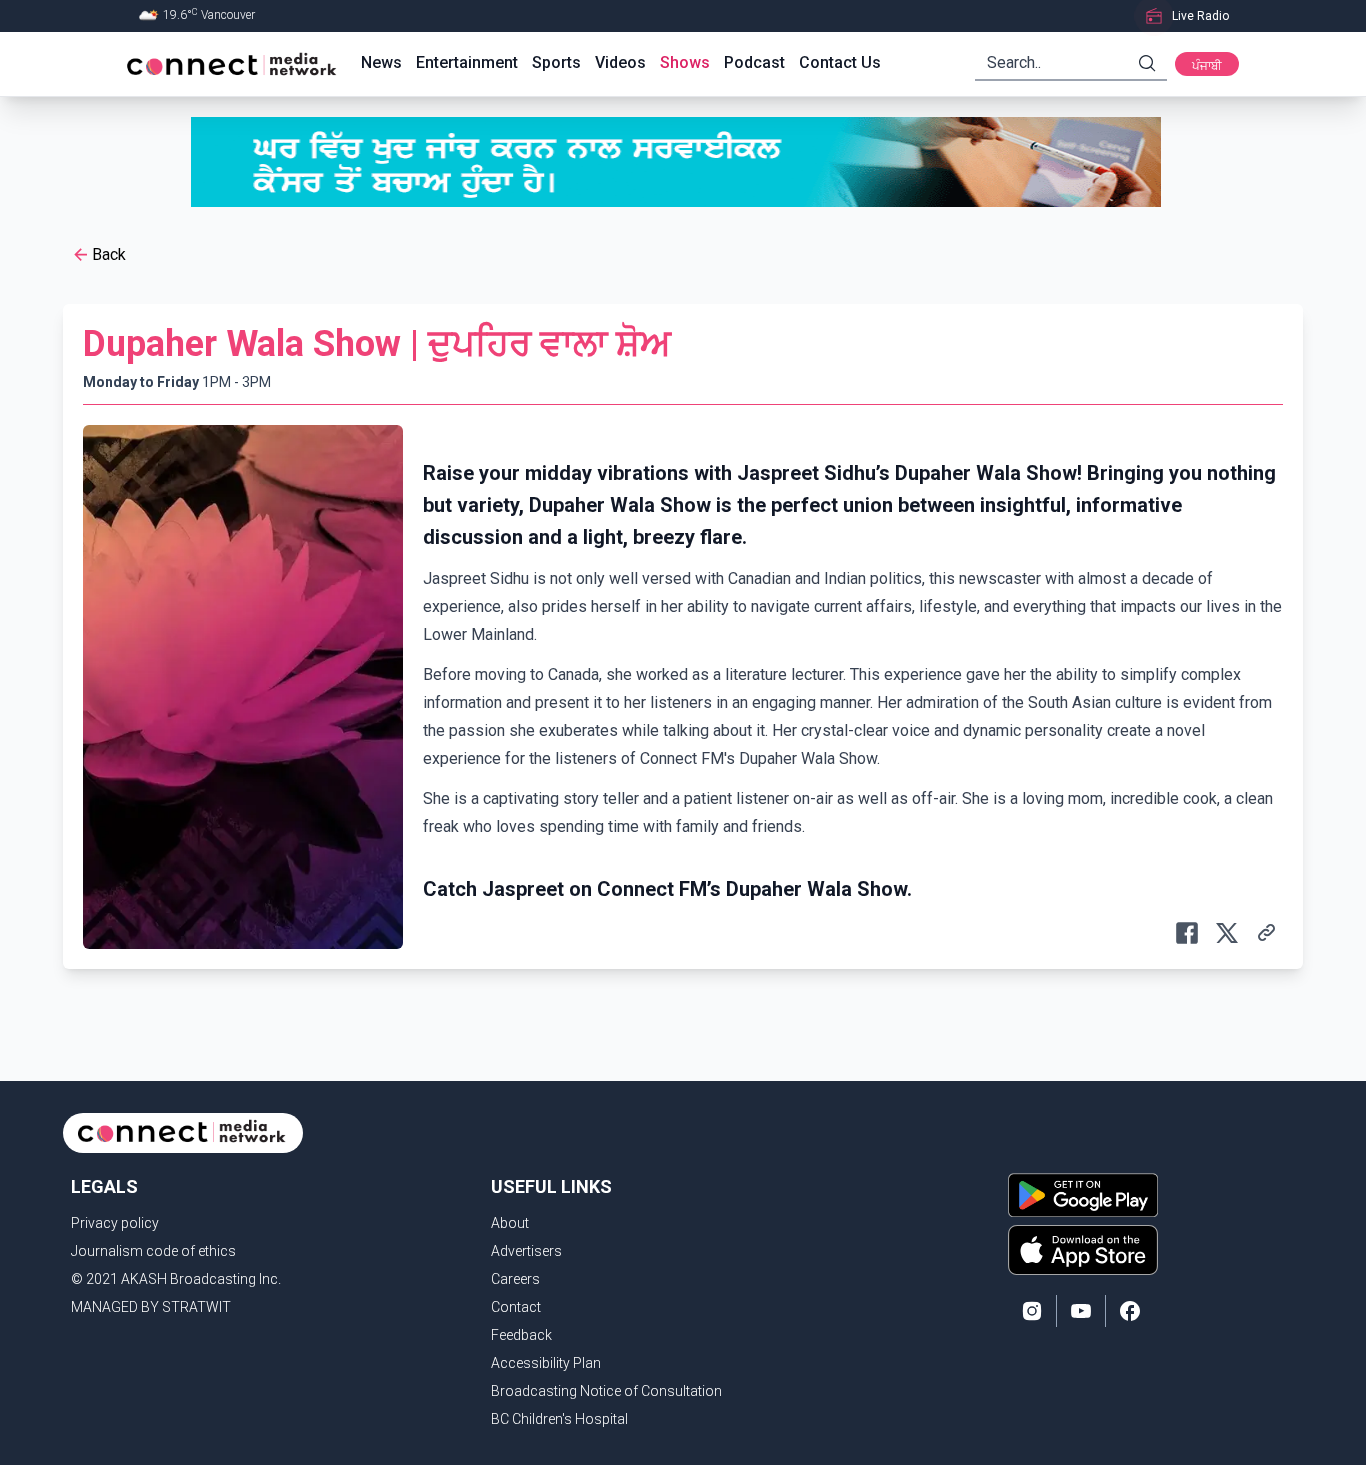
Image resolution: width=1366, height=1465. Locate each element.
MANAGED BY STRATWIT (151, 1307)
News (381, 62)
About (510, 1223)
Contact (516, 1307)
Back (109, 254)
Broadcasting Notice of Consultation (606, 1391)
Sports (556, 62)
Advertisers (526, 1251)
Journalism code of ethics (153, 1251)
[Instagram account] (1032, 1311)
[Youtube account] (1081, 1311)
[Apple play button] (1083, 1250)
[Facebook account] (1130, 1311)
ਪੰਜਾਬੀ (1207, 66)
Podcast (754, 62)
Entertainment (467, 62)
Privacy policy (115, 1223)
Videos (620, 62)
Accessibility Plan (546, 1363)
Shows (685, 62)
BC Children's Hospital (559, 1419)
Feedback (521, 1335)
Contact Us (840, 62)
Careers (515, 1279)
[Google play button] (1083, 1195)
